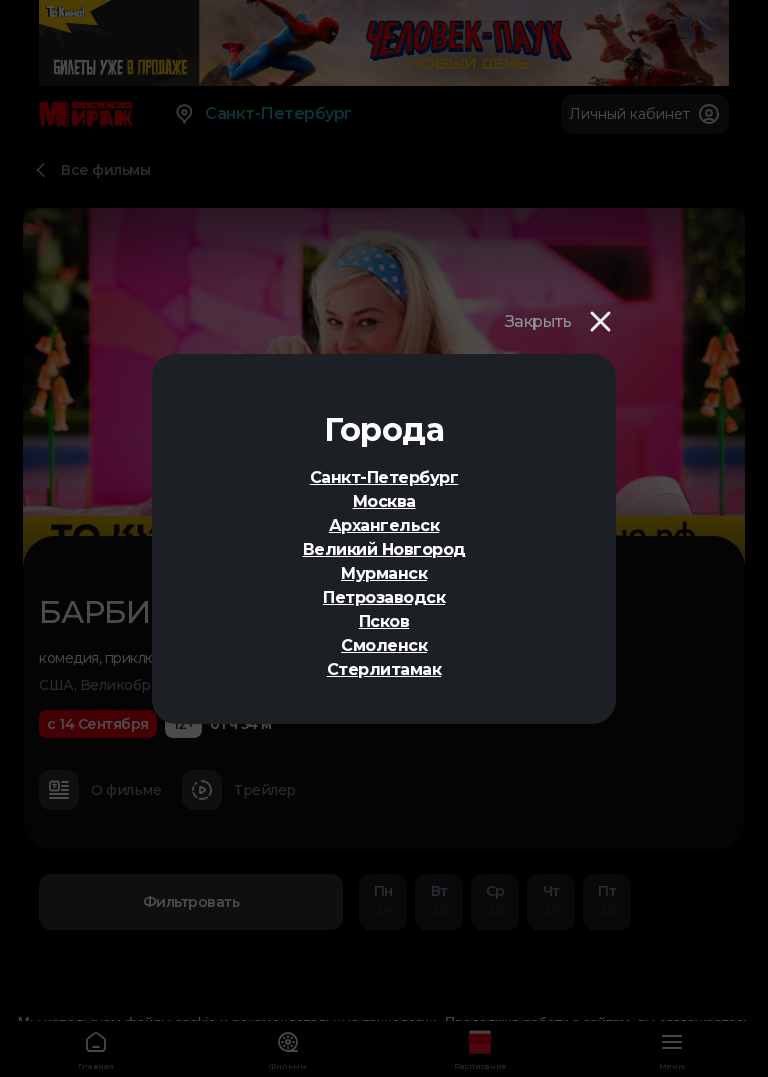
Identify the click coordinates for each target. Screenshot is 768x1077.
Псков (384, 621)
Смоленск (384, 645)
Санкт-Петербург (384, 477)
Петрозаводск (384, 597)
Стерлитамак (384, 669)
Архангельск (384, 525)
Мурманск (384, 573)
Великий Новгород (384, 549)
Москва (384, 501)
